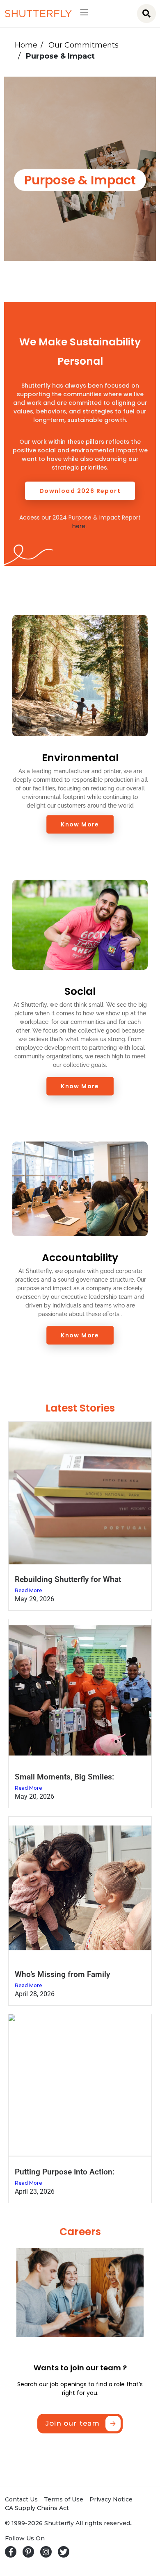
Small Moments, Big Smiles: (64, 1777)
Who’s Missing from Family (62, 1974)
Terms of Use (64, 2499)
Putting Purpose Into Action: (65, 2172)
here (79, 526)
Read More (29, 1590)
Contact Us (21, 2499)
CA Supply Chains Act (37, 2508)
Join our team (73, 2423)
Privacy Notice (111, 2499)
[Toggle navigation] (81, 14)
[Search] (146, 14)
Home (26, 45)
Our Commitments (83, 45)
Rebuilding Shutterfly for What (68, 1579)
